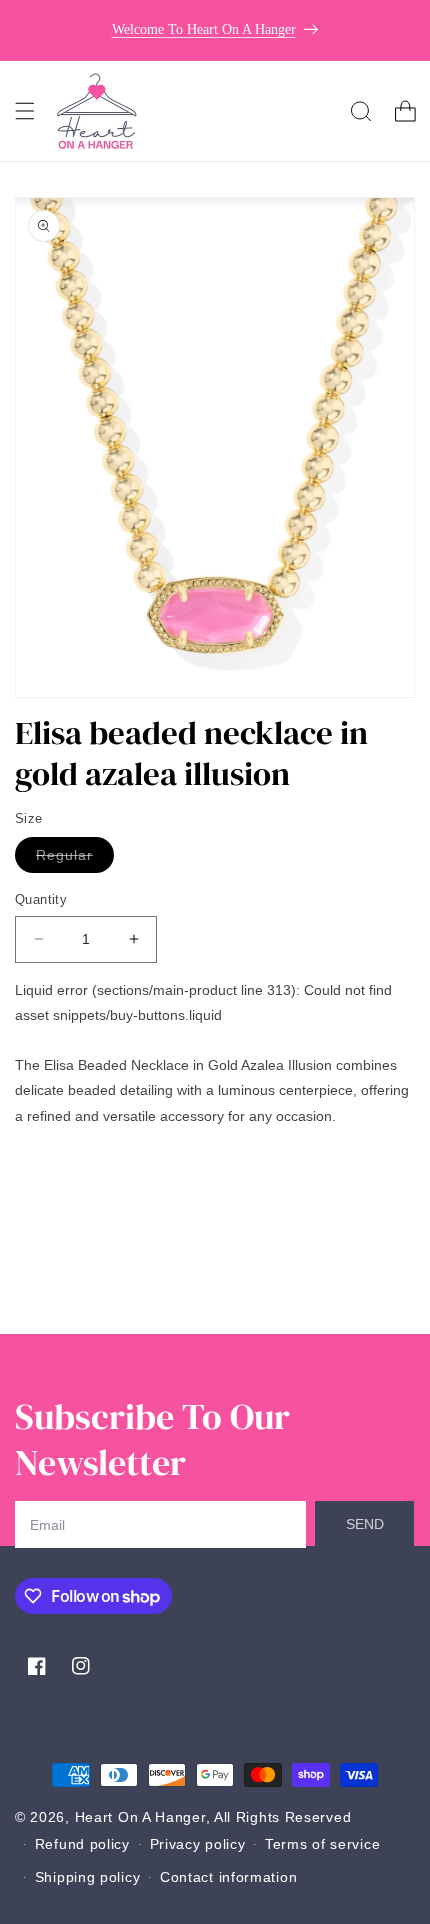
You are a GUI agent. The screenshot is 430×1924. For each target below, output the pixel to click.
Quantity (41, 899)
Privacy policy (198, 1844)
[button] (25, 111)
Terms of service (322, 1844)
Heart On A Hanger (140, 1817)
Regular (75, 859)
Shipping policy (88, 1877)
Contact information (228, 1877)
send (365, 1524)
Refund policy (82, 1844)
